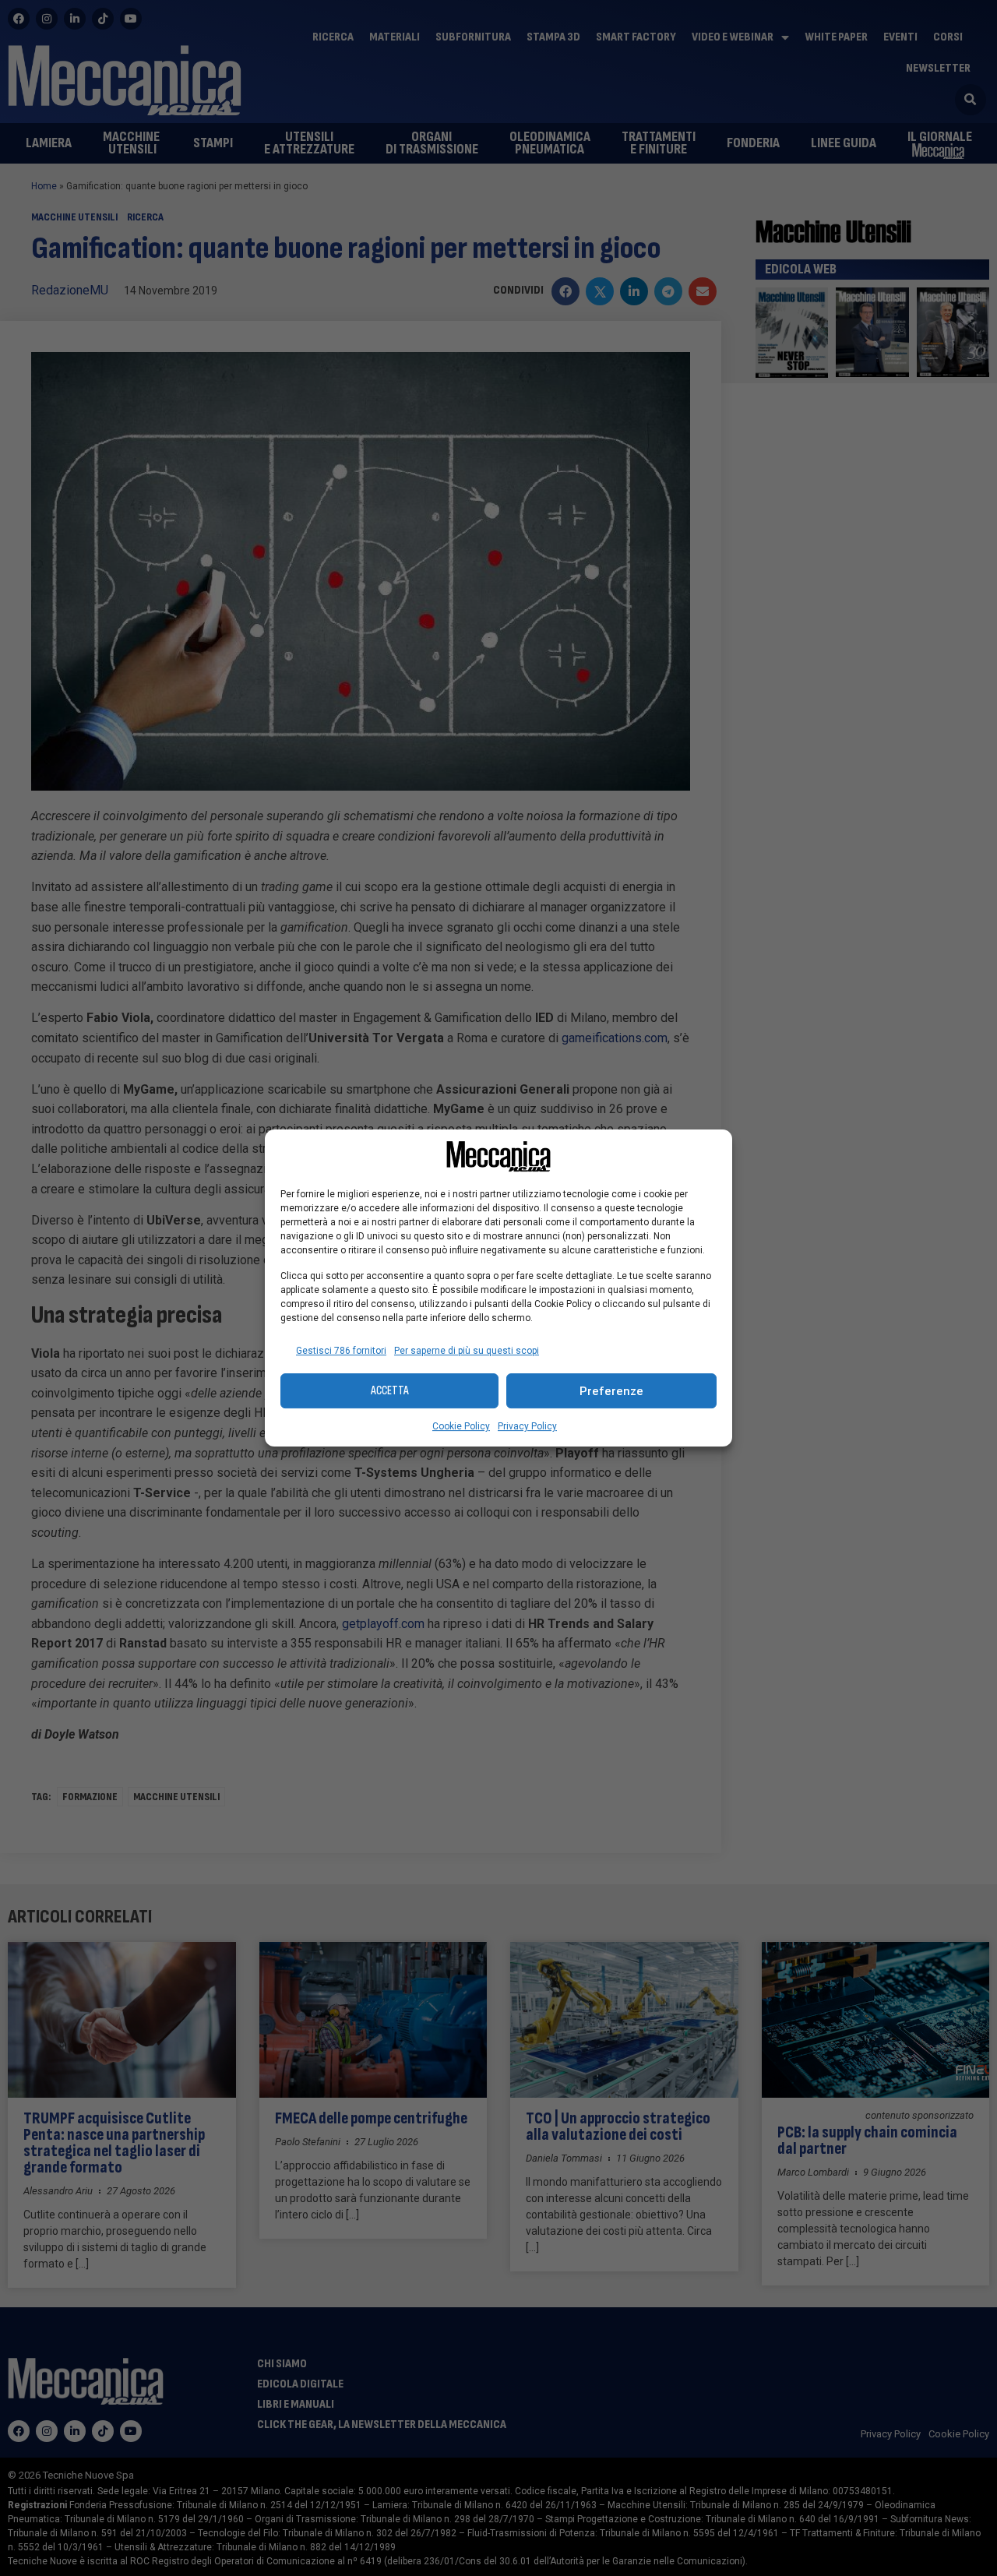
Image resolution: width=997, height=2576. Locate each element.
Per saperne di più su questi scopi (467, 1351)
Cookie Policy (461, 1426)
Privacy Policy (527, 1426)
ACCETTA (390, 1391)
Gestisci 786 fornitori (341, 1351)
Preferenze (611, 1391)
